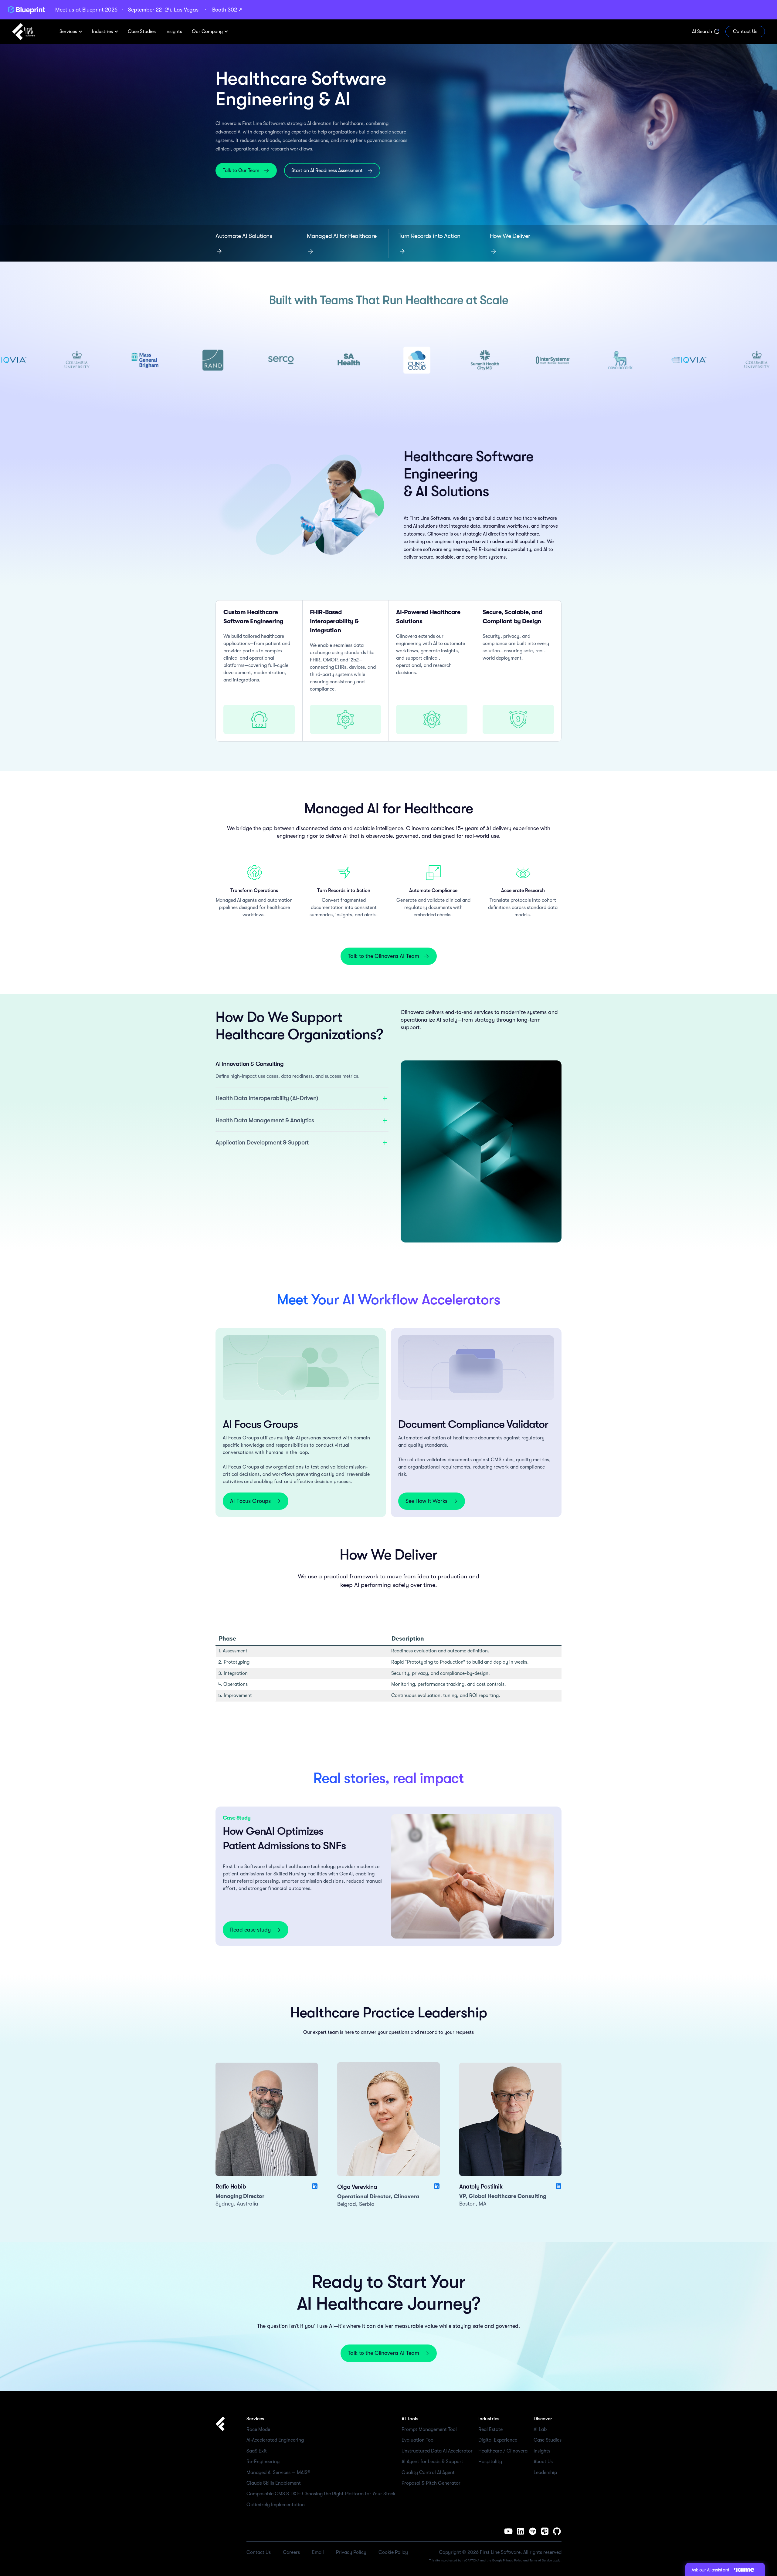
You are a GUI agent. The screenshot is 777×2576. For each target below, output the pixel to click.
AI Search (702, 32)
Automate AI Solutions (244, 236)
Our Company (207, 32)
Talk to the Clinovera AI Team (383, 956)
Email (318, 2552)
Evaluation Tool (418, 2440)
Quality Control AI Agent (428, 2473)
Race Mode (258, 2429)
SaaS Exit (257, 2451)
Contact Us (745, 32)
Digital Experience (498, 2440)
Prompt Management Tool (429, 2429)
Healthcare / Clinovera (503, 2451)
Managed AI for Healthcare (342, 236)
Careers (291, 2552)
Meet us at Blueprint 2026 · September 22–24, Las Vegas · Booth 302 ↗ (148, 10)
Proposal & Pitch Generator (431, 2483)
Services (68, 32)
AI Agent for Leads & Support (432, 2462)
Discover (543, 2419)
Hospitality (490, 2462)
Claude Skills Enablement (274, 2483)
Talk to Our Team (241, 171)
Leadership (545, 2473)
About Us (543, 2462)
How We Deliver (510, 236)
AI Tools (410, 2419)
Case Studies (548, 2440)
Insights (542, 2451)
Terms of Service (541, 2560)
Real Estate (490, 2429)
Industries (102, 32)
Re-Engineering (263, 2462)
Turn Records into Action (429, 236)
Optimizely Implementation (276, 2505)
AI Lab (540, 2429)
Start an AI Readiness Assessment (327, 171)
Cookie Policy (393, 2552)
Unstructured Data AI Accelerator (437, 2451)
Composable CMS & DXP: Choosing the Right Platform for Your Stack (321, 2494)
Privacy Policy (513, 2560)
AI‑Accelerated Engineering (275, 2440)
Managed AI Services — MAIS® (278, 2473)
